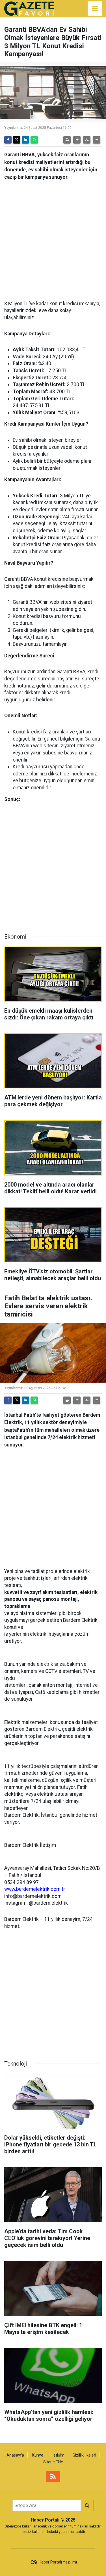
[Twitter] (17, 140)
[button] (77, 140)
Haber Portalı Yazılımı (58, 2562)
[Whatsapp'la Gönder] (34, 140)
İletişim (58, 2455)
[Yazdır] (67, 140)
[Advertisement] (53, 238)
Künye (38, 2455)
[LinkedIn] (25, 140)
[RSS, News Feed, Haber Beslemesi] (53, 2477)
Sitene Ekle (53, 2462)
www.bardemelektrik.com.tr (35, 1889)
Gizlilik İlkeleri (84, 2455)
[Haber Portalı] (29, 8)
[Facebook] (8, 140)
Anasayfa (15, 2455)
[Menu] (95, 9)
